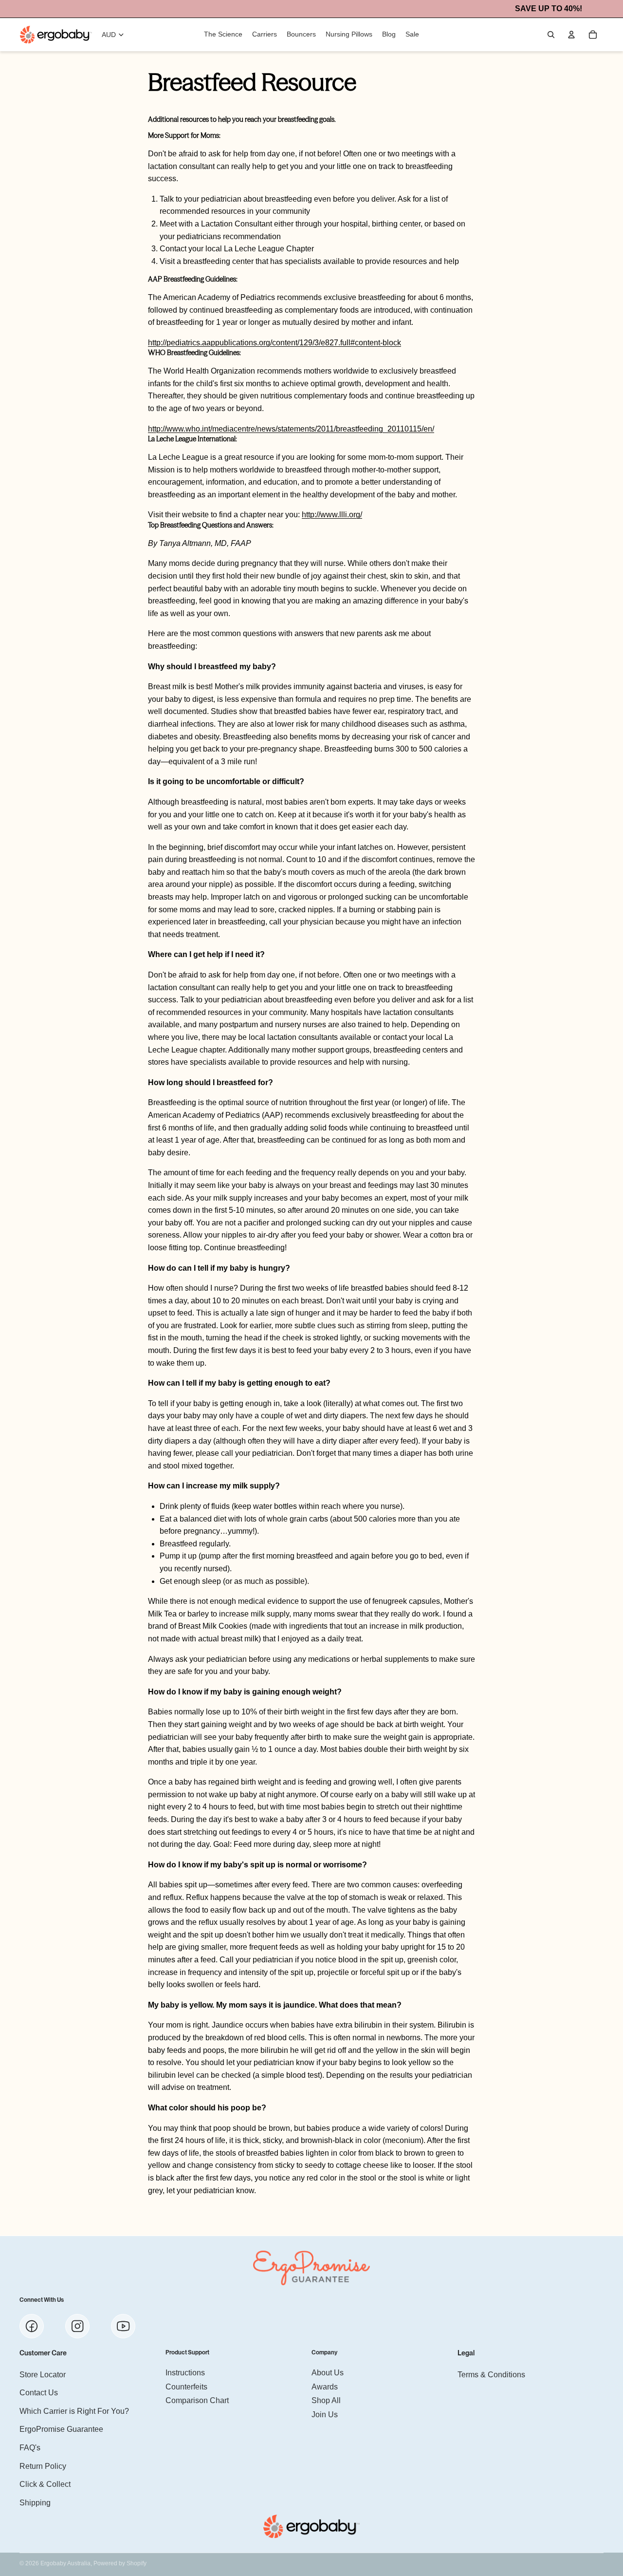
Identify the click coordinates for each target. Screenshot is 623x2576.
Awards (325, 2386)
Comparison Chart (197, 2400)
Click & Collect (45, 2484)
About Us (328, 2373)
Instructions (185, 2373)
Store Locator (43, 2374)
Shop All (326, 2400)
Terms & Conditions (491, 2374)
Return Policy (43, 2466)
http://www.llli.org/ (332, 515)
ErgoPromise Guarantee (61, 2429)
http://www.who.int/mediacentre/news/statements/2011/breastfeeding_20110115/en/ (291, 429)
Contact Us (39, 2393)
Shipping (35, 2502)
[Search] (551, 35)
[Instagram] (77, 2326)
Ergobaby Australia (65, 2563)
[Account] (571, 35)
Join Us (325, 2414)
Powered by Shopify (120, 2563)
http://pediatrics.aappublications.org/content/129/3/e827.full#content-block (275, 343)
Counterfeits (186, 2386)
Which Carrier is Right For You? (74, 2411)
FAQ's (30, 2447)
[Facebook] (32, 2326)
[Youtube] (123, 2326)
